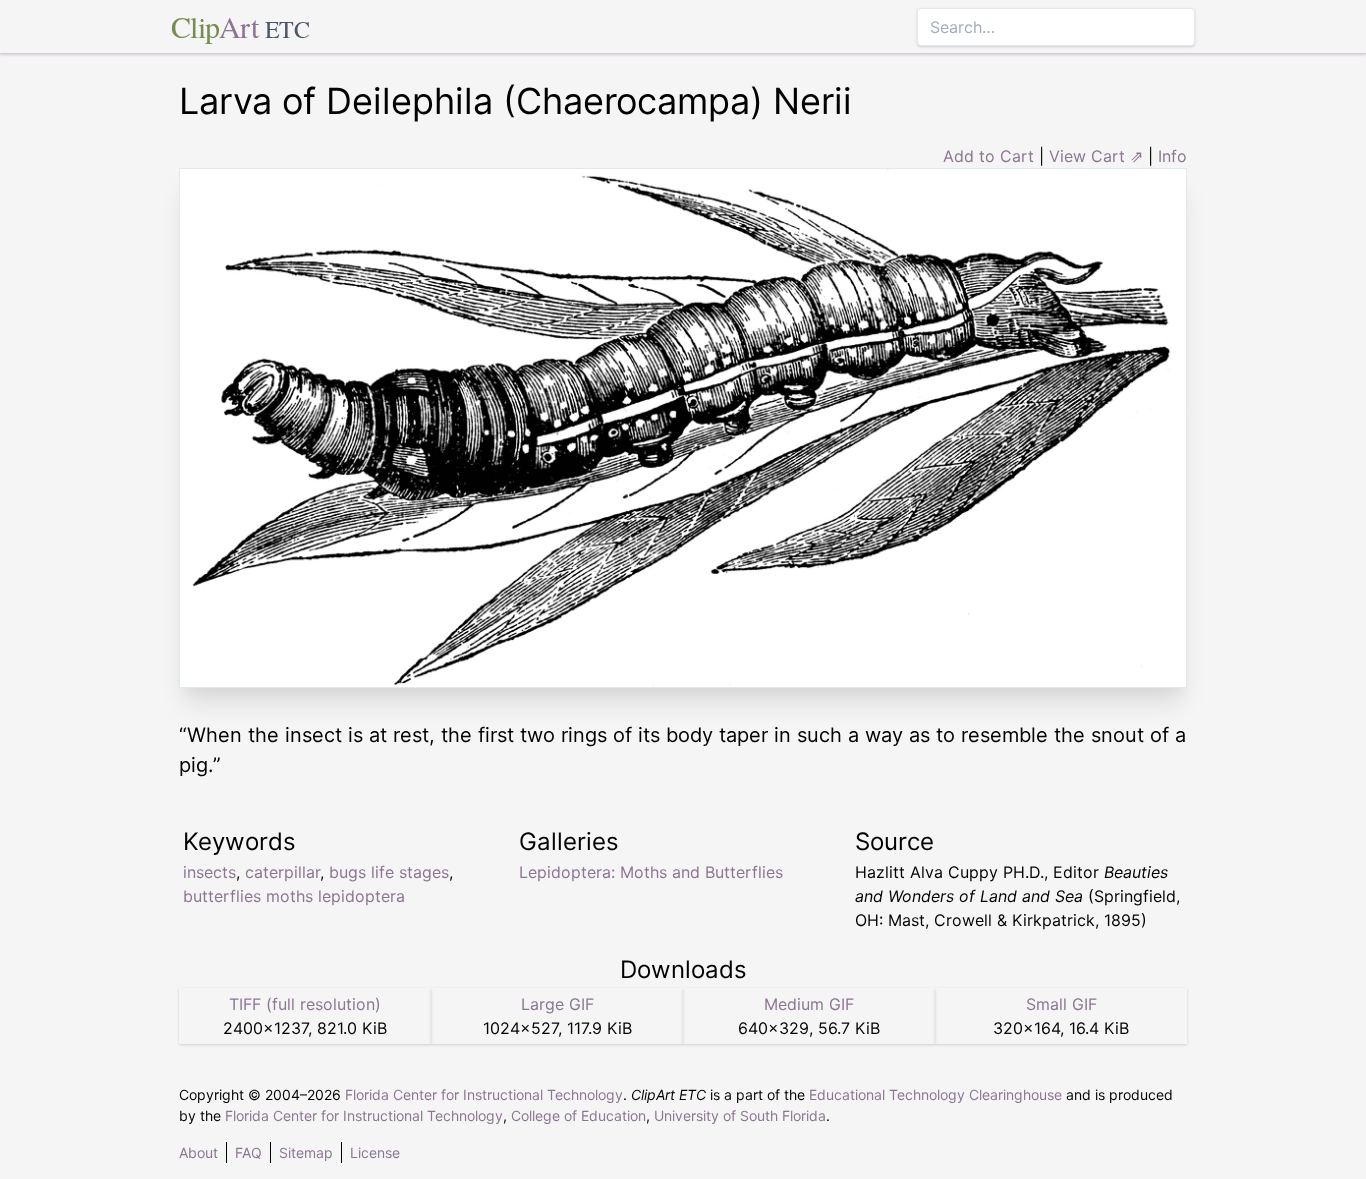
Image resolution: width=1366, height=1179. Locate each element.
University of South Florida (740, 1115)
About (198, 1152)
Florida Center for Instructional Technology (484, 1094)
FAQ (248, 1152)
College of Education (578, 1115)
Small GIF (1061, 1004)
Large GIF (557, 1004)
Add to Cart (988, 156)
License (375, 1152)
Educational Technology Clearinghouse (935, 1094)
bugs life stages (389, 872)
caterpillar (282, 872)
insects (209, 872)
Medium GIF (809, 1004)
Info (1172, 156)
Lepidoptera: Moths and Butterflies (651, 872)
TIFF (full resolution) (305, 1004)
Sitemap (306, 1152)
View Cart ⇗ (1096, 156)
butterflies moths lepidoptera (294, 896)
